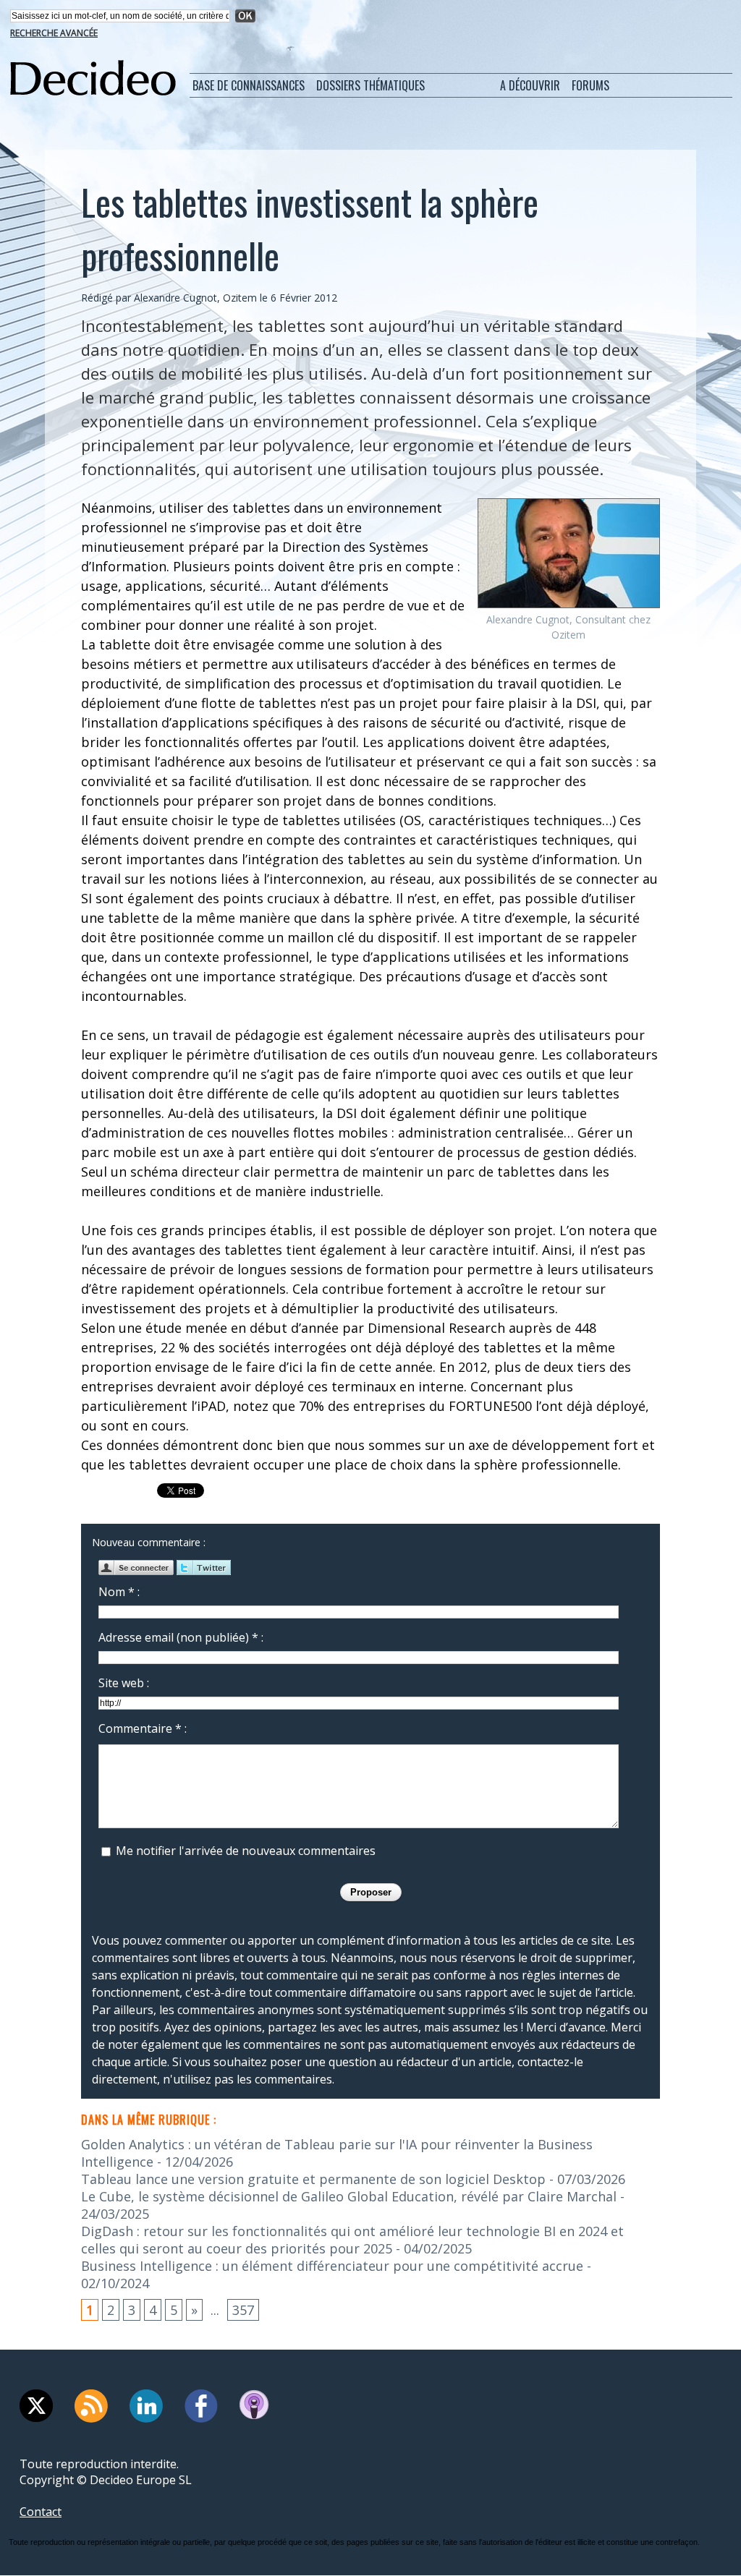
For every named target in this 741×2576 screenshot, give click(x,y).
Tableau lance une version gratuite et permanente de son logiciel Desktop (313, 2179)
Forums (590, 85)
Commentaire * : (143, 1728)
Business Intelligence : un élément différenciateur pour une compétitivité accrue (332, 2266)
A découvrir (530, 85)
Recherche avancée (54, 33)
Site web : (124, 1683)
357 (243, 2310)
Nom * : (119, 1592)
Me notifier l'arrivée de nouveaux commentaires (246, 1851)
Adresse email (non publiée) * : (181, 1637)
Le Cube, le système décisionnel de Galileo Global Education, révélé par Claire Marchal (349, 2196)
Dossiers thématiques (370, 85)
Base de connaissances (249, 85)
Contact (41, 2512)
